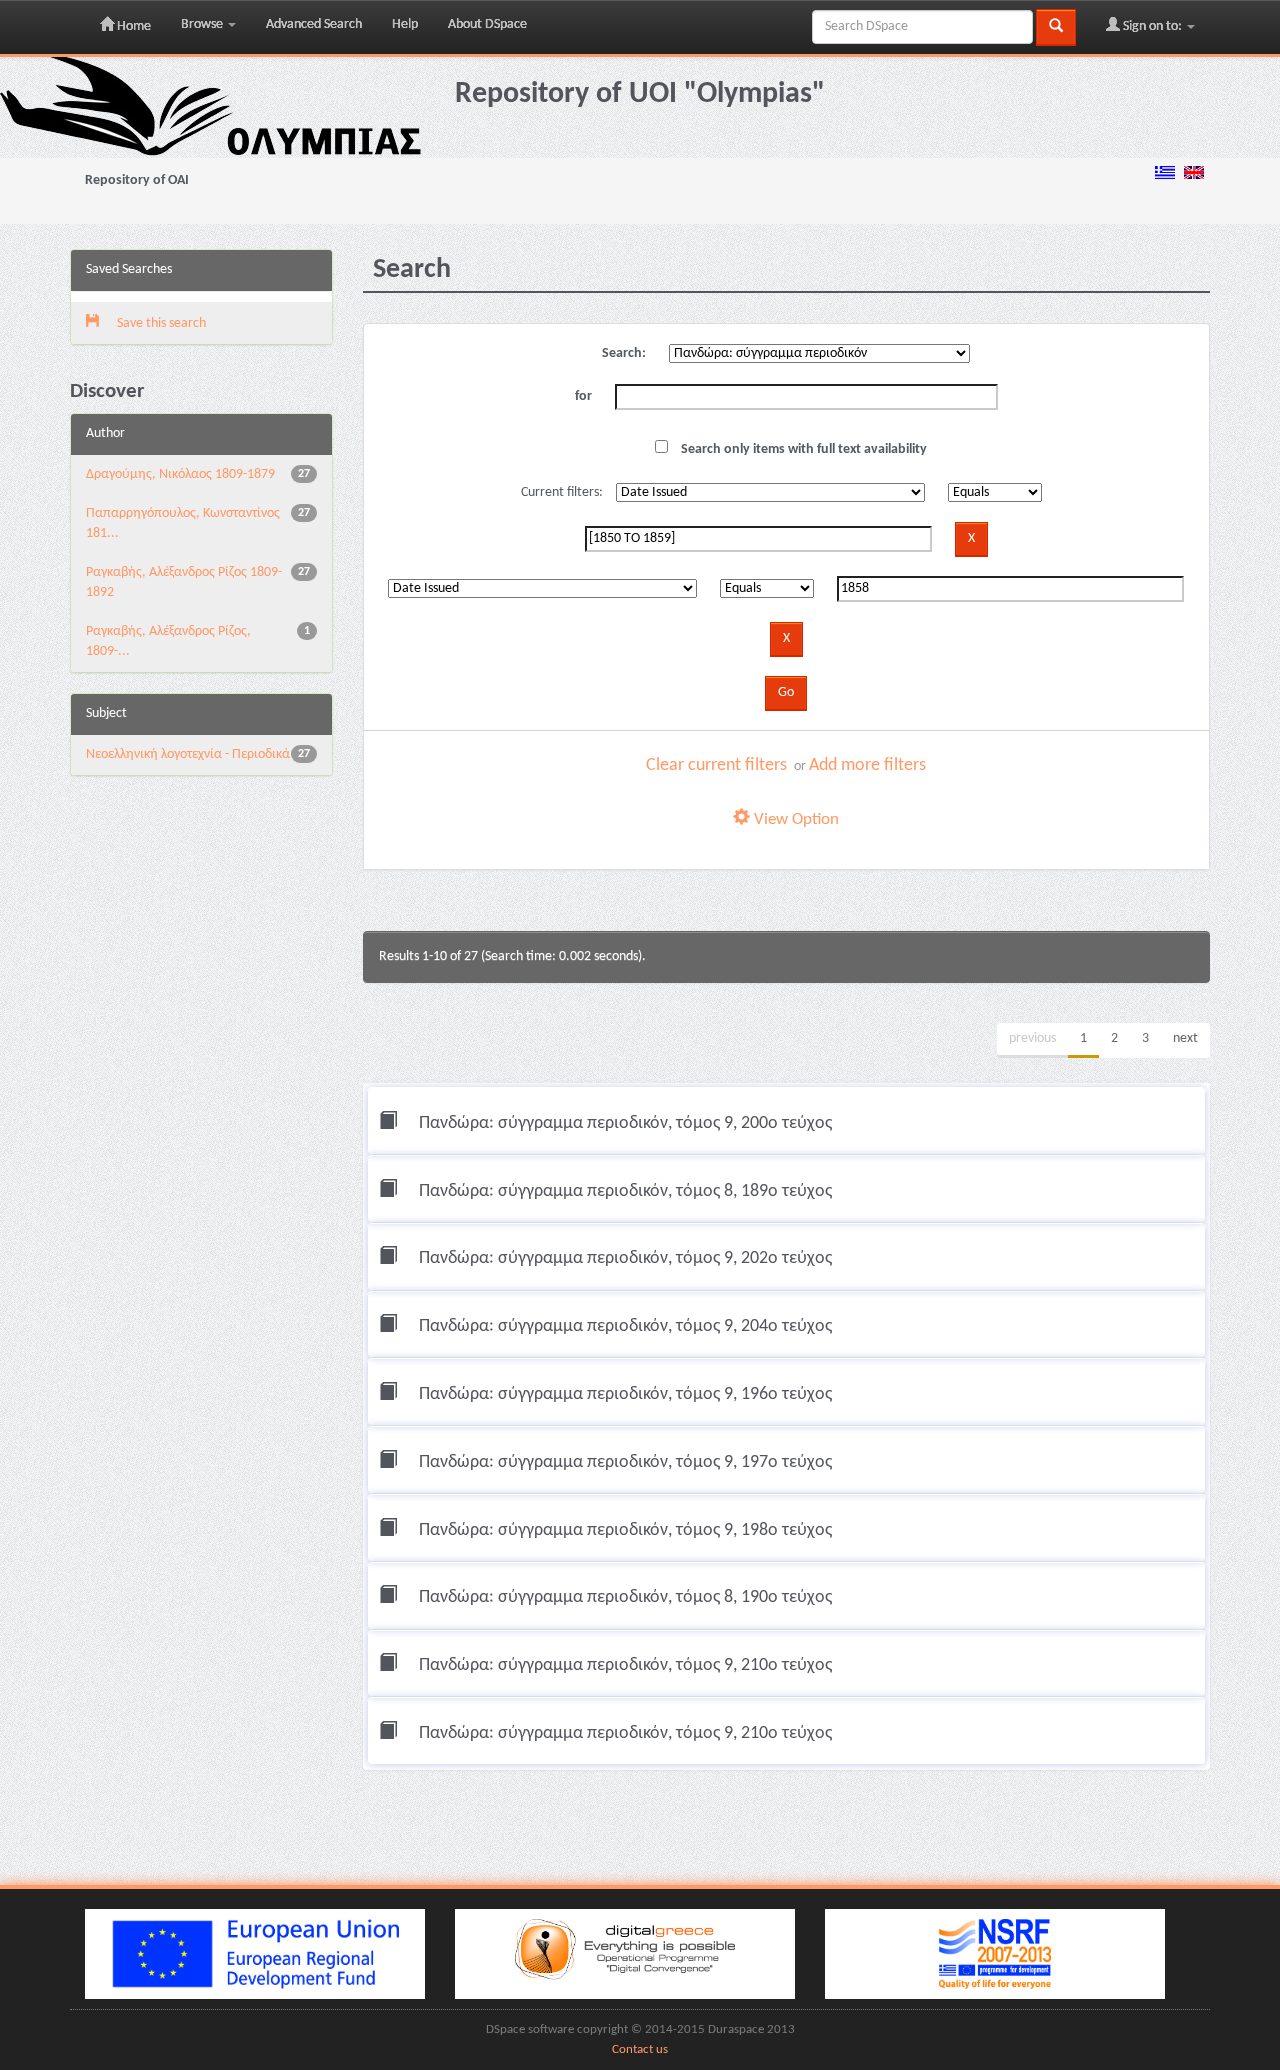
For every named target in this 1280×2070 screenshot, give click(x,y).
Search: (624, 353)
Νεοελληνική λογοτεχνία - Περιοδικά (188, 754)
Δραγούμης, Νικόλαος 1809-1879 (180, 474)
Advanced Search (314, 24)
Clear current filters (716, 765)
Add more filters (867, 765)
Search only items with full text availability (802, 449)
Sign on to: (1152, 26)
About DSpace (487, 24)
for (583, 396)
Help (405, 24)
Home (132, 26)
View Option (794, 819)
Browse (203, 24)
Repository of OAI (137, 180)
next (1185, 1038)
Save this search (160, 323)
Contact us (640, 2050)
